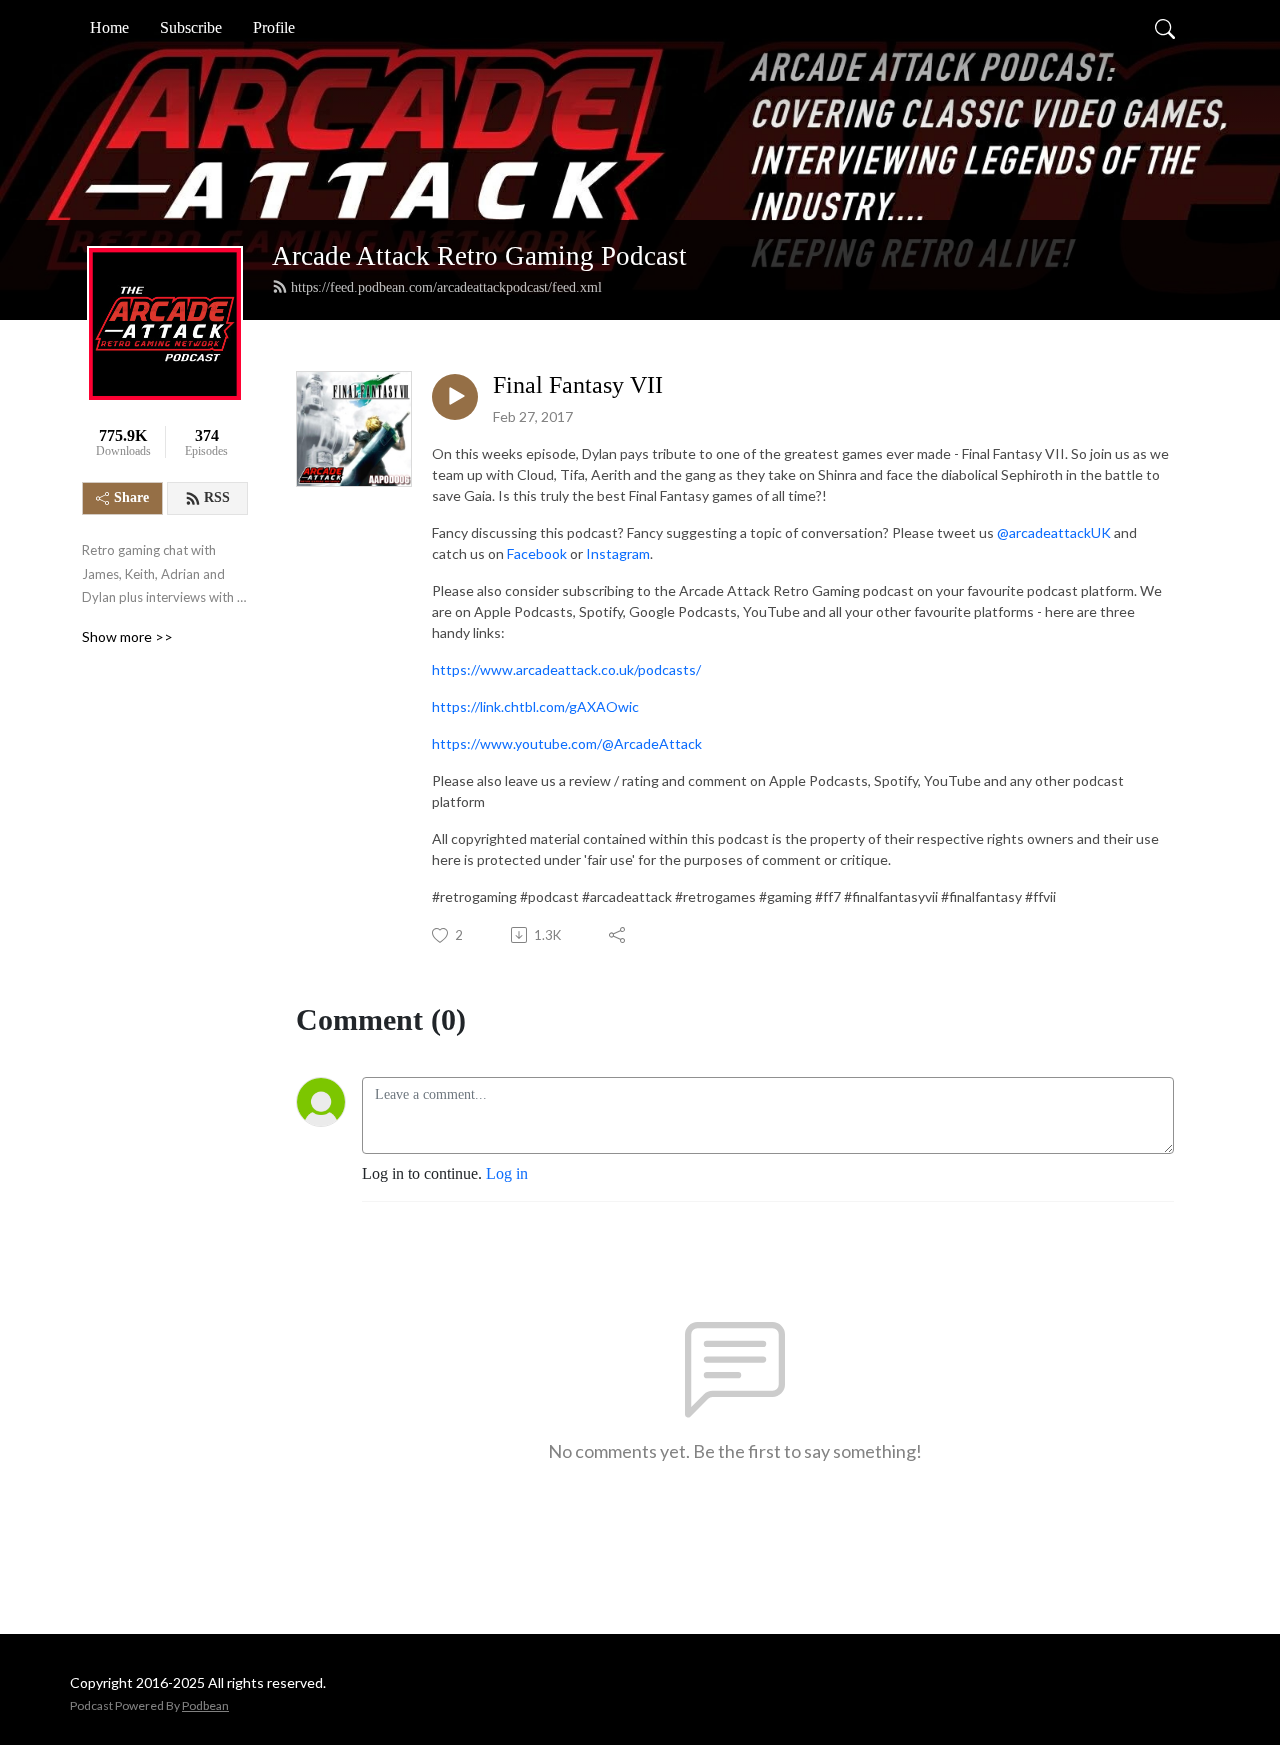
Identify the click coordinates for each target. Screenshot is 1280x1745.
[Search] (1165, 28)
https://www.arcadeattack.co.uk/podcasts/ (566, 669)
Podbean (205, 1705)
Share (131, 497)
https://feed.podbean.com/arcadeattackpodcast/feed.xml (446, 287)
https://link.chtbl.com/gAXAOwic (535, 706)
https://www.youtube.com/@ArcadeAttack (567, 743)
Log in (507, 1173)
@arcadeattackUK (1054, 532)
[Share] (618, 935)
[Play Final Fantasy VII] (455, 397)
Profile (274, 27)
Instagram (618, 553)
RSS (217, 497)
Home (109, 27)
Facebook (537, 553)
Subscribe (191, 27)
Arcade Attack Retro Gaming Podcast (479, 256)
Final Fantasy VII (578, 385)
